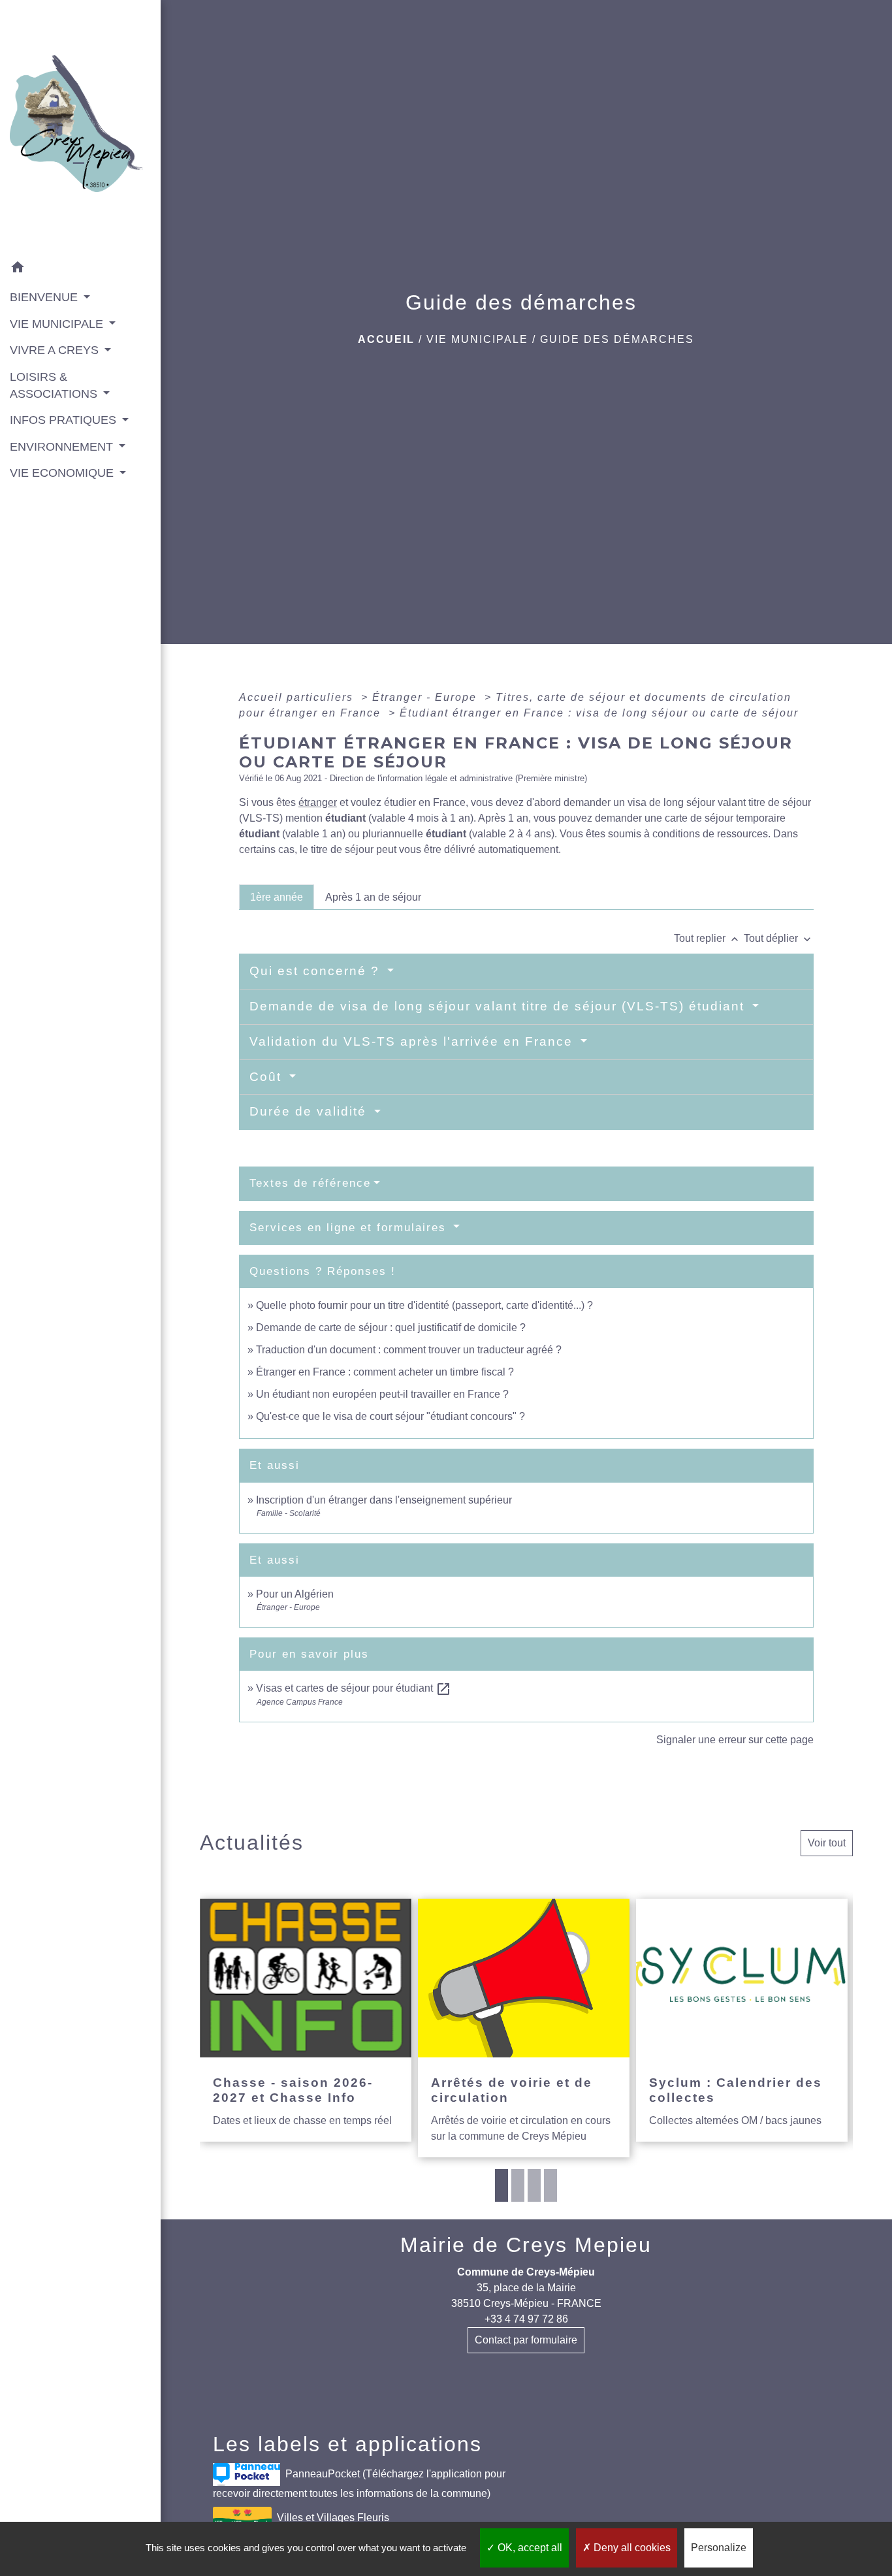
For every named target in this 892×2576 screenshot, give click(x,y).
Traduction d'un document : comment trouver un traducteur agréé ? (409, 1350)
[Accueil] (80, 127)
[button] (80, 269)
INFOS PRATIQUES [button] (65, 420)
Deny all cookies (631, 2548)
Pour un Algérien (295, 1594)
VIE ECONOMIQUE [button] (63, 473)
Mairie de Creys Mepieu (526, 2245)
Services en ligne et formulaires (350, 1228)
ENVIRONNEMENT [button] (63, 447)
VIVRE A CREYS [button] (56, 350)
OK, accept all (529, 2548)
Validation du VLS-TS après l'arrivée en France (413, 1041)
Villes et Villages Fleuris (333, 2518)
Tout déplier (779, 938)
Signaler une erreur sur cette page (735, 1740)
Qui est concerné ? (317, 971)
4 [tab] (550, 2185)
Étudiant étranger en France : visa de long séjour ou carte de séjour (599, 713)
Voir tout (827, 1843)
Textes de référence (310, 1183)
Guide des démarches (617, 339)
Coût (268, 1077)
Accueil (386, 339)
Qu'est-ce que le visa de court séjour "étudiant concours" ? (390, 1416)
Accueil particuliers (298, 697)
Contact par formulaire (526, 2340)
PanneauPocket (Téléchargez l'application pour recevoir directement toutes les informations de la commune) (359, 2484)
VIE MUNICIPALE (477, 339)
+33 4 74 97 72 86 (526, 2319)
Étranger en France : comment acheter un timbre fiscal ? (385, 1372)
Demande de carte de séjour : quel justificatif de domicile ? (391, 1328)
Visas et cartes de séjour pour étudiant (354, 1688)
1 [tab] (502, 2185)
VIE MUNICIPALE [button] (58, 324)
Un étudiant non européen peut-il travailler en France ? (382, 1394)
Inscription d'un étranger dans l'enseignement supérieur (384, 1500)
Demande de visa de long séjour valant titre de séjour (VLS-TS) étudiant (499, 1006)
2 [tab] (518, 2185)
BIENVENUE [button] (45, 297)
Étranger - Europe (426, 697)
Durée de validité (310, 1111)
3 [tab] (534, 2185)
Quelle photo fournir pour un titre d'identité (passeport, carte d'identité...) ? (424, 1305)
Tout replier (708, 938)
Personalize (719, 2548)
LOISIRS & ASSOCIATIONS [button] (55, 385)
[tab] (277, 897)
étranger (318, 802)
